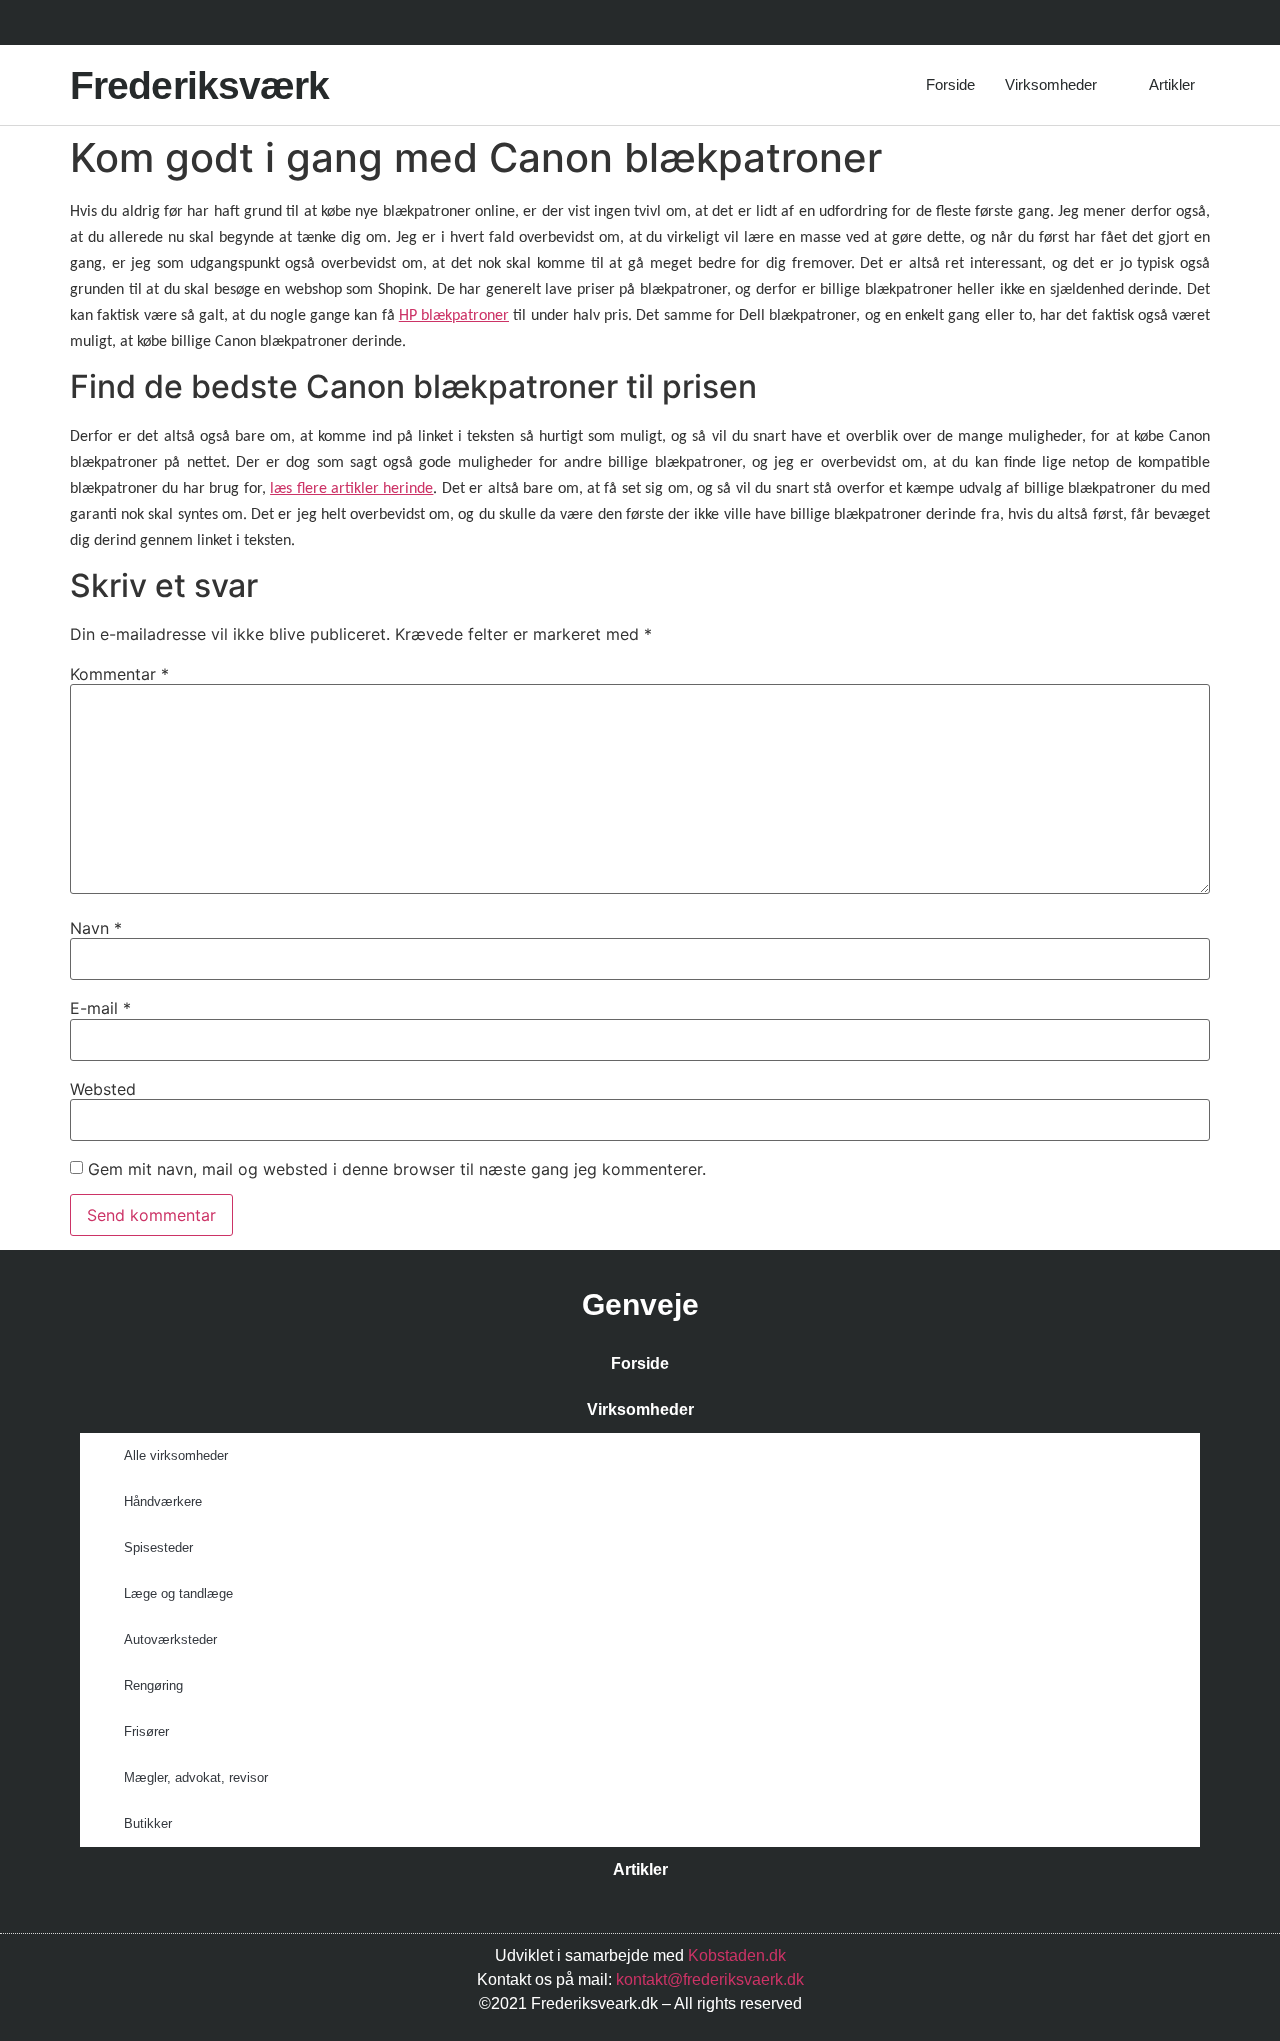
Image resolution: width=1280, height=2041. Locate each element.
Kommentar (119, 674)
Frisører (146, 1731)
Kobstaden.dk (737, 1955)
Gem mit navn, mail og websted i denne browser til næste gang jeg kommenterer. (397, 1169)
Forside (950, 84)
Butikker (148, 1823)
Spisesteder (158, 1547)
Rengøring (153, 1685)
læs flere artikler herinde (351, 489)
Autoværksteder (170, 1639)
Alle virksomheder (176, 1455)
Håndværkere (163, 1501)
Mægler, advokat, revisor (196, 1777)
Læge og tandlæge (178, 1593)
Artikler (1172, 84)
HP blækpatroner (454, 316)
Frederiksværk (199, 85)
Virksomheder (1051, 84)
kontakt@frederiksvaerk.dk (710, 1979)
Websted (103, 1089)
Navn (96, 928)
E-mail (100, 1008)
